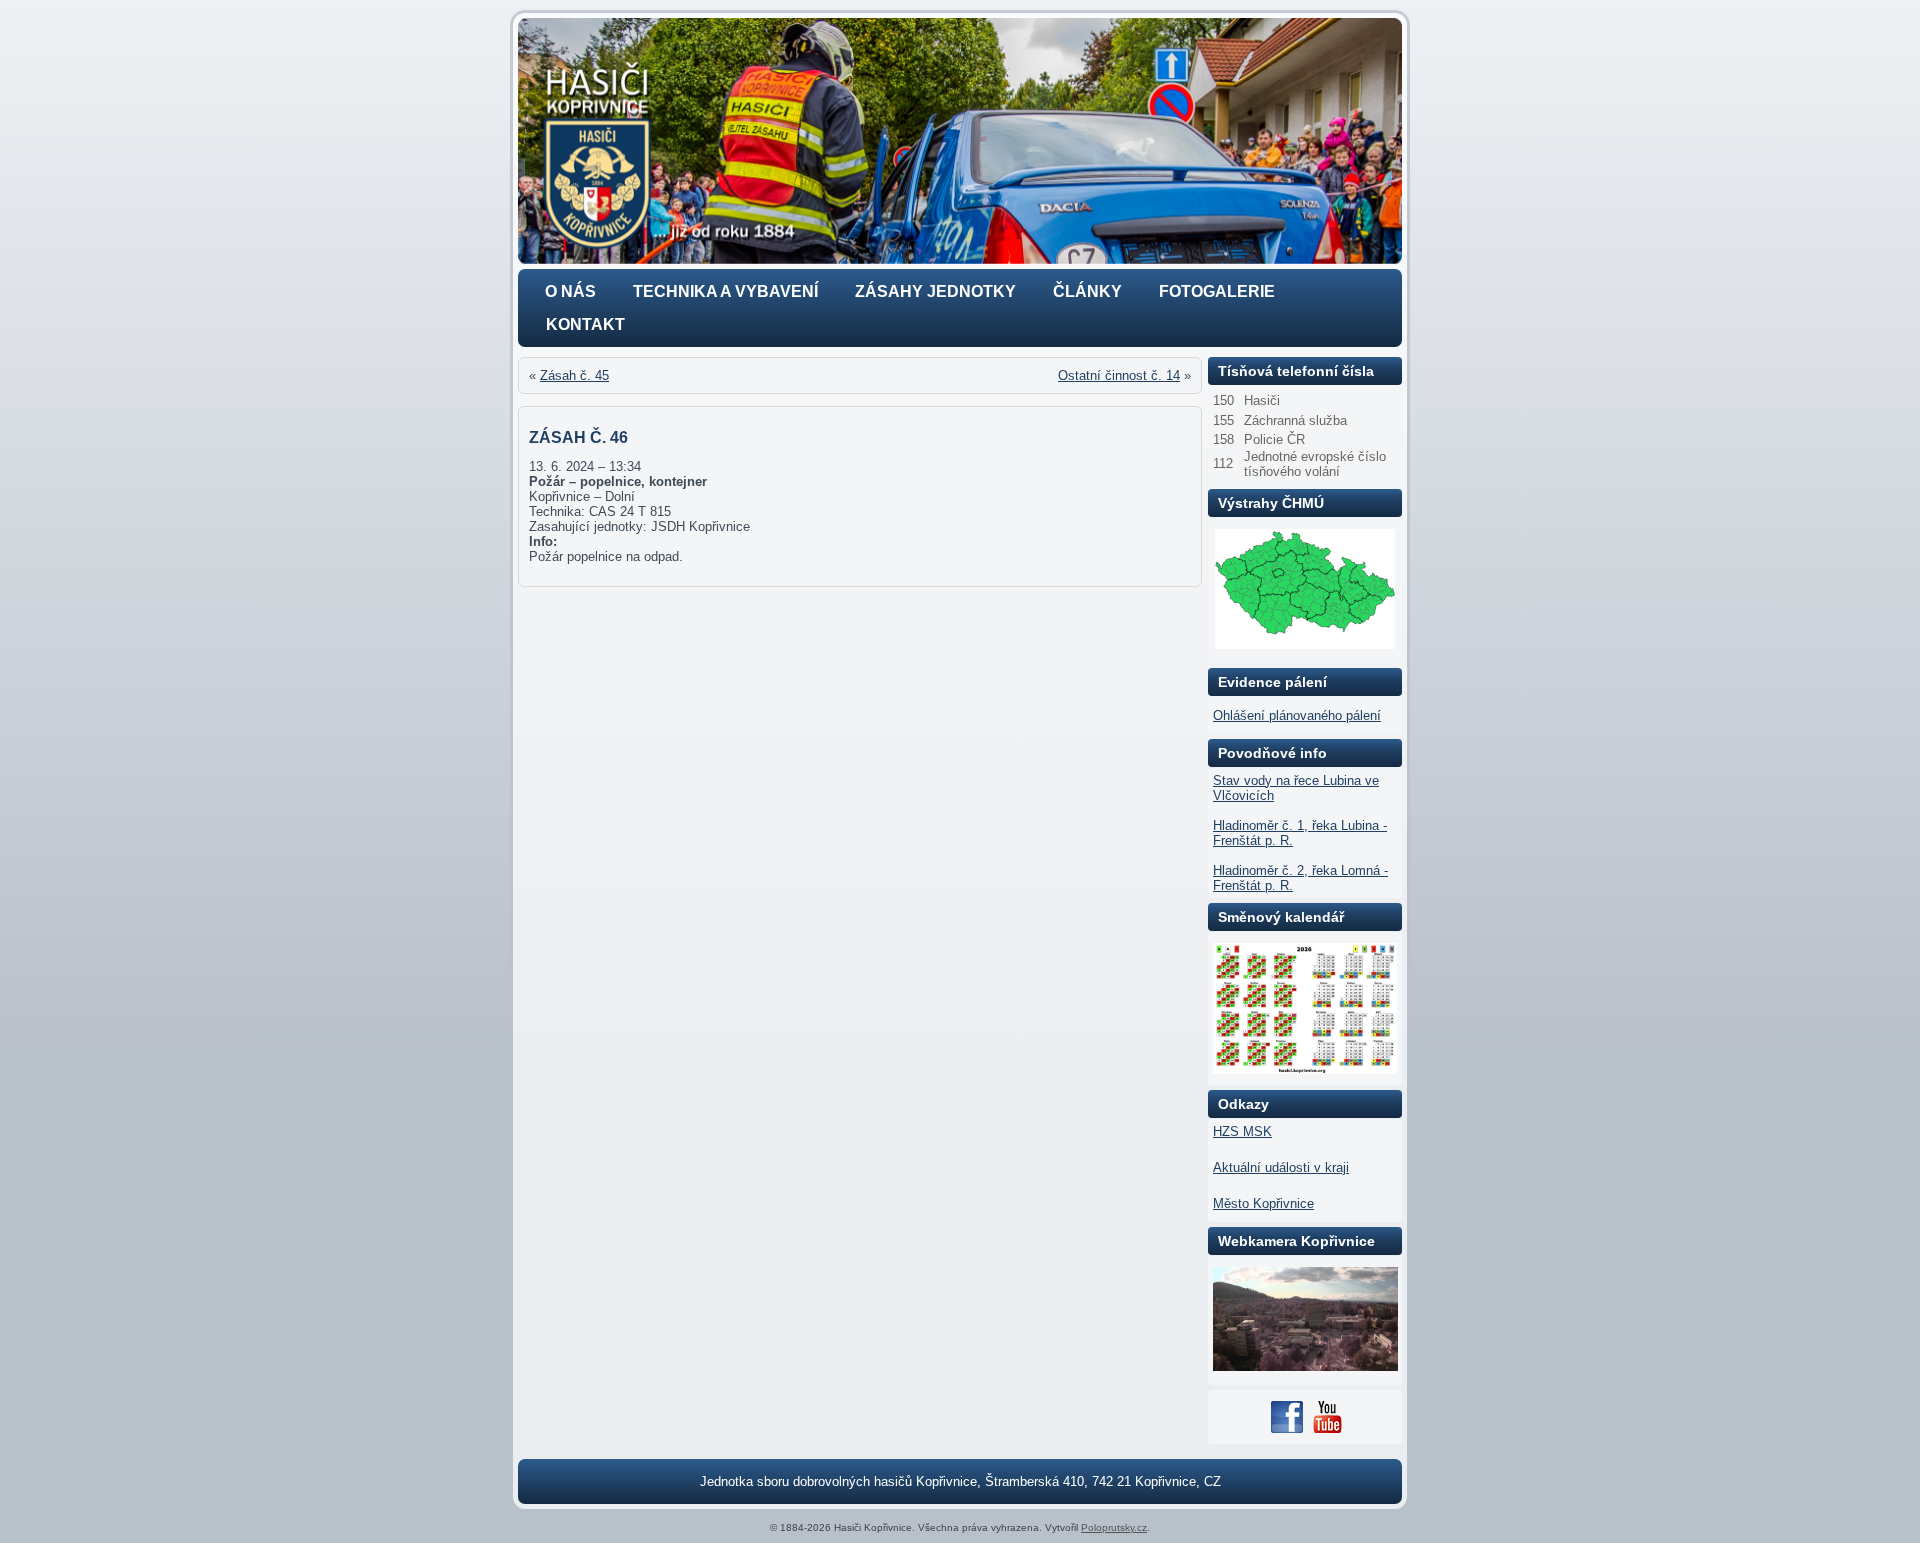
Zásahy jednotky (935, 291)
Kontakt (585, 324)
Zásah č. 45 (574, 375)
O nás (570, 291)
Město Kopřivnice (1263, 1203)
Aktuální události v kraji (1281, 1167)
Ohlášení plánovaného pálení (1297, 715)
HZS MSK (1242, 1131)
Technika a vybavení (725, 291)
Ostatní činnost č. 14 (1119, 375)
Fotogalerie (1217, 291)
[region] (960, 141)
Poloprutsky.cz (1114, 1527)
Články (1087, 291)
